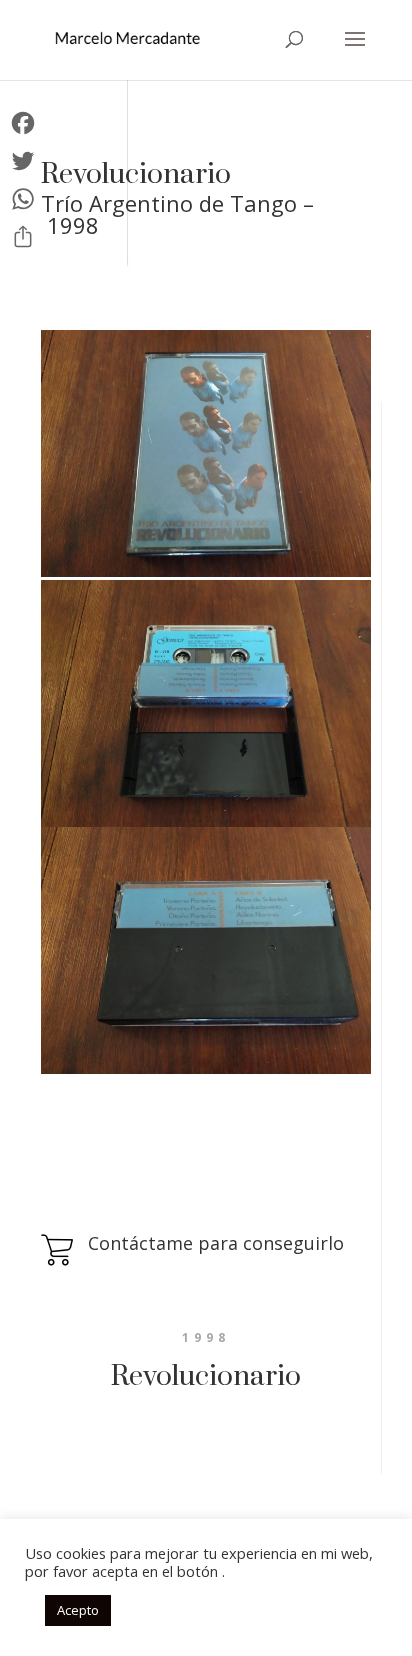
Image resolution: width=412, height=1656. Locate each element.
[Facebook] (23, 123)
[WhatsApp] (23, 199)
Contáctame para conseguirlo (216, 1243)
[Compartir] (23, 237)
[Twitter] (23, 161)
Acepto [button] (78, 1610)
